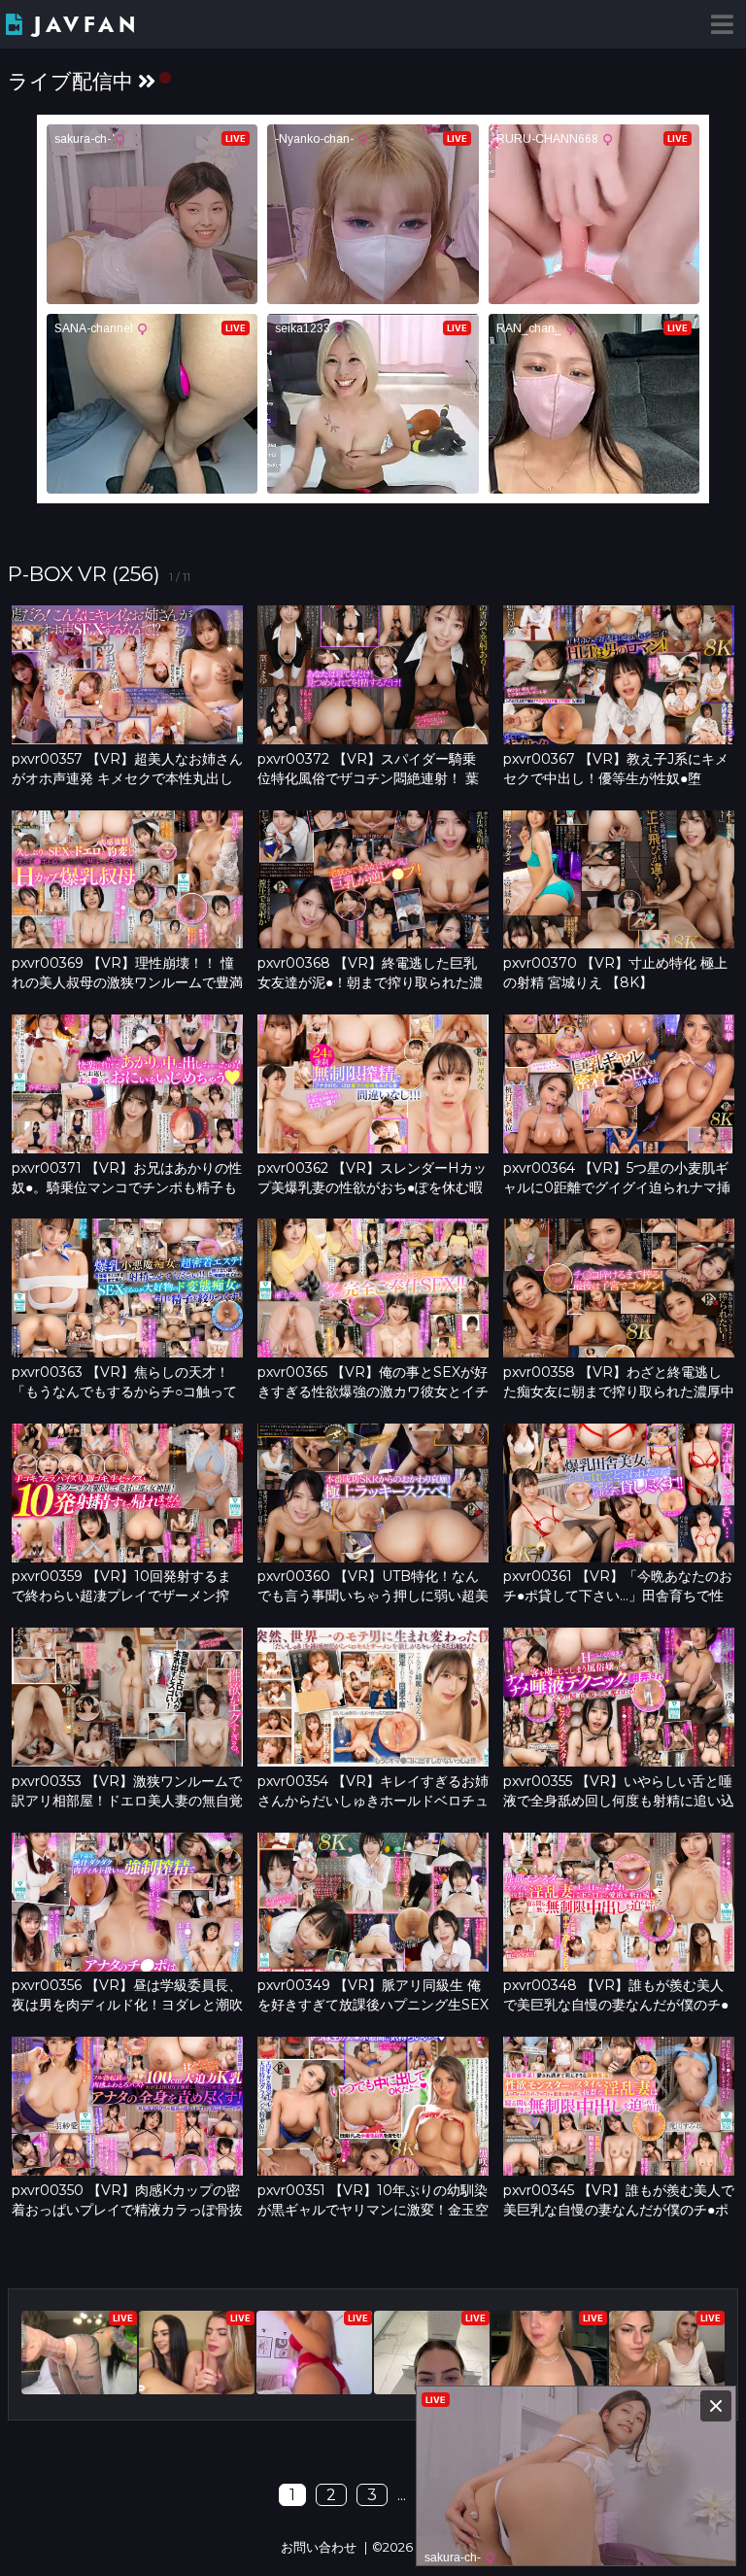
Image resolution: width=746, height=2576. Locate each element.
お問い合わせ (319, 2547)
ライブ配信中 (70, 81)
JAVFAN (87, 25)
